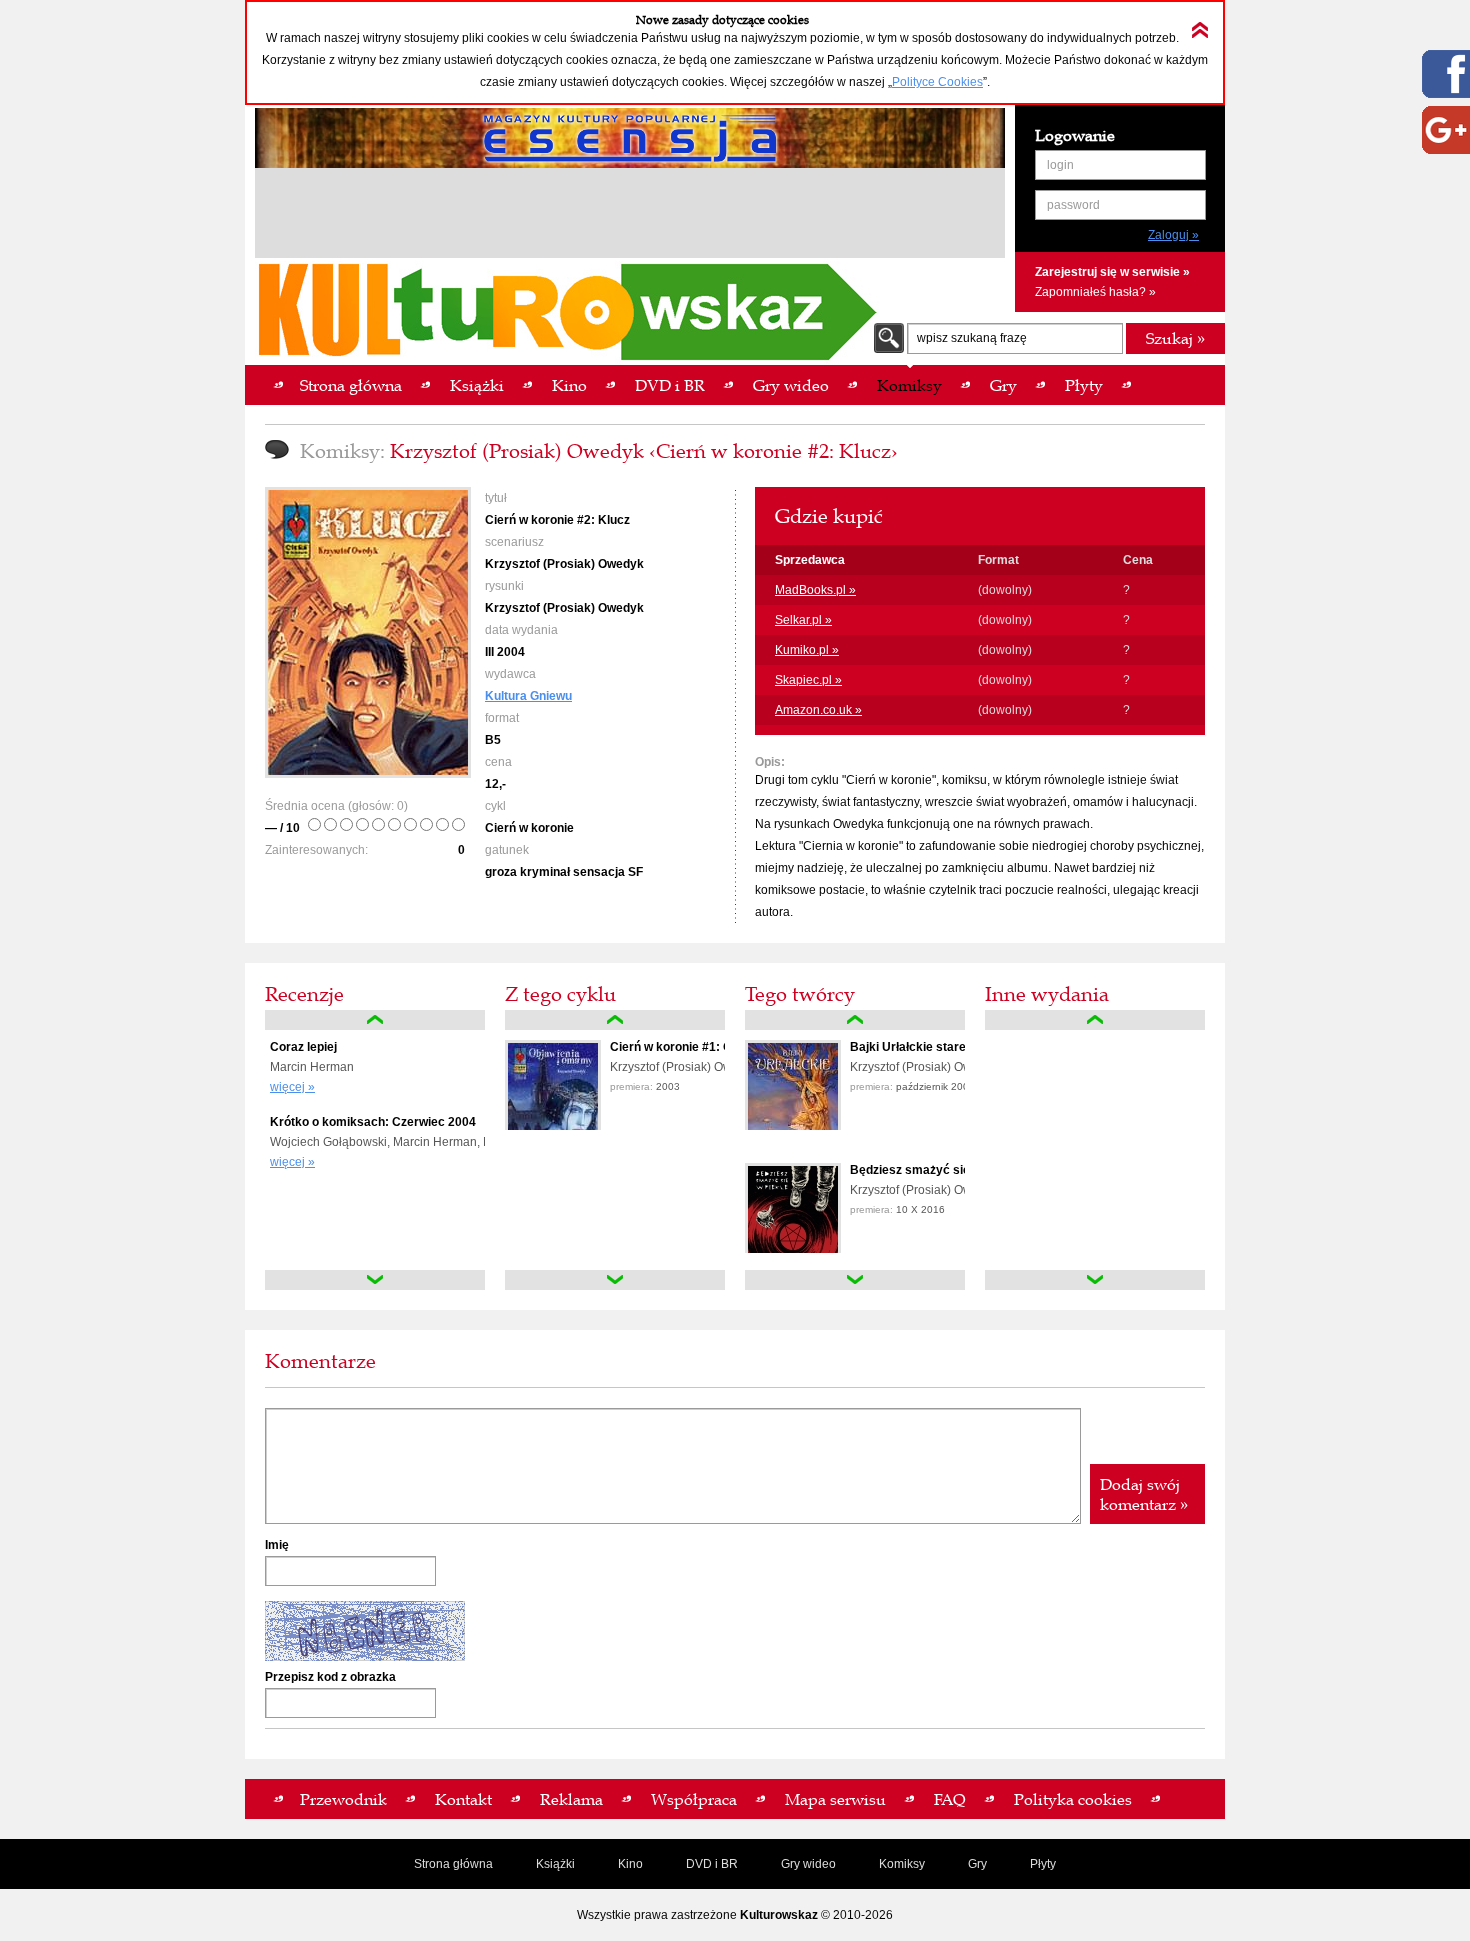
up (375, 1020)
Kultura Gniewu (528, 696)
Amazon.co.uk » (818, 710)
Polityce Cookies (937, 82)
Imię (277, 1545)
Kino (630, 1864)
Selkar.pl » (803, 620)
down (375, 1280)
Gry (977, 1864)
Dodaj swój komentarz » (1144, 1494)
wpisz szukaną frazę (972, 338)
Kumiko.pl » (807, 650)
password (1073, 205)
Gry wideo (808, 1864)
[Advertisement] (630, 216)
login (1060, 165)
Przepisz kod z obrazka (330, 1677)
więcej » (292, 1087)
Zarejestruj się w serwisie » (1112, 272)
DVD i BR (712, 1864)
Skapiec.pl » (808, 680)
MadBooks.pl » (815, 590)
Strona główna (453, 1864)
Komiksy (902, 1864)
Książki (555, 1864)
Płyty (1043, 1864)
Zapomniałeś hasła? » (1095, 292)
